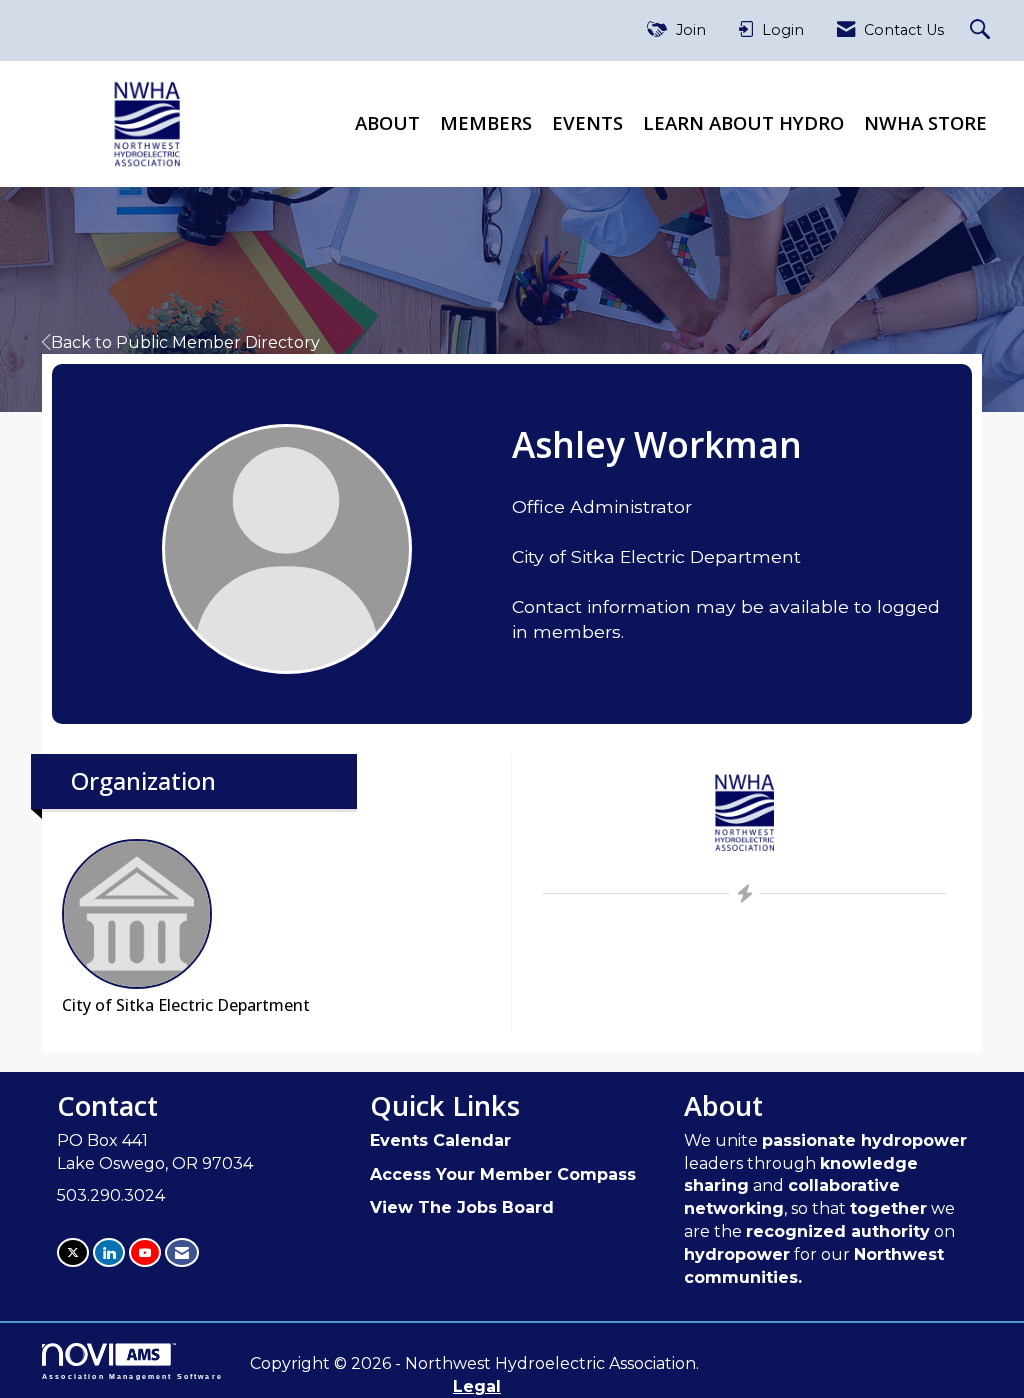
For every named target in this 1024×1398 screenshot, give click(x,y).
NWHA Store (925, 122)
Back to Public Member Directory (185, 342)
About (387, 122)
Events (587, 122)
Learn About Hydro (743, 122)
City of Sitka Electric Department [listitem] (186, 1005)
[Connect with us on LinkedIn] (109, 1252)
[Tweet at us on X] (73, 1252)
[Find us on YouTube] (145, 1252)
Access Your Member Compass (503, 1174)
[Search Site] (982, 30)
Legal (477, 1386)
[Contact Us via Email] (182, 1252)
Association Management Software (132, 1376)
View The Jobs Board (462, 1207)
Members (486, 122)
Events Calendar (440, 1140)
